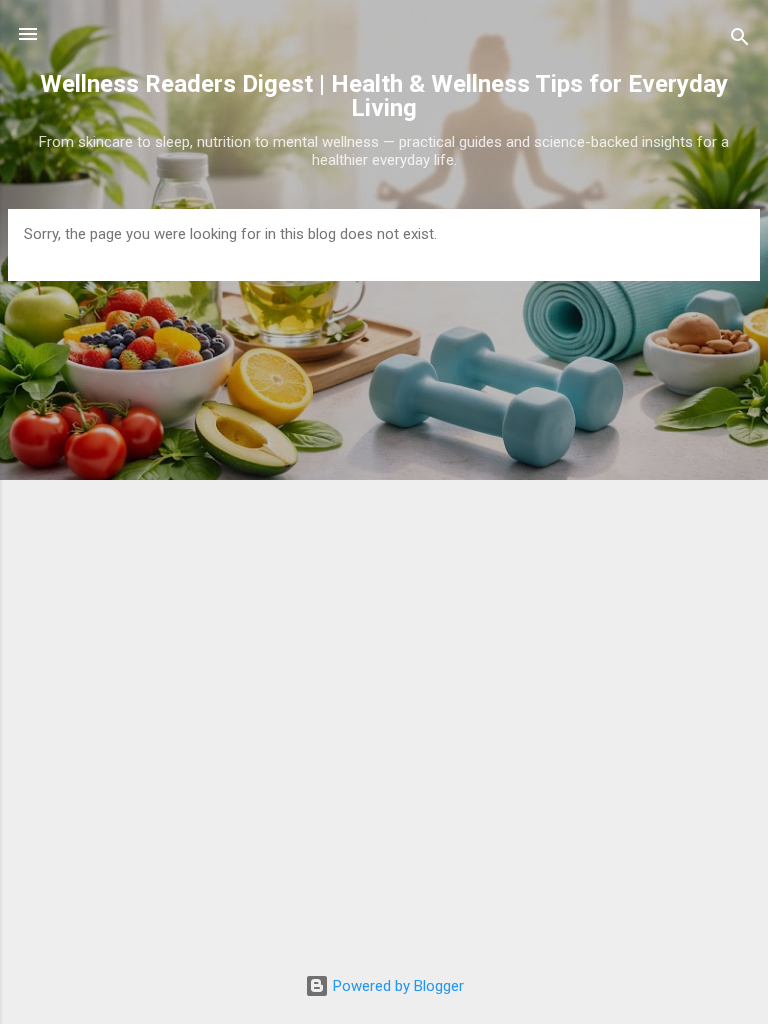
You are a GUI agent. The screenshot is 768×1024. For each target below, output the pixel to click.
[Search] (740, 40)
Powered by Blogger (396, 986)
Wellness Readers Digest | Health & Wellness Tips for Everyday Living (384, 96)
